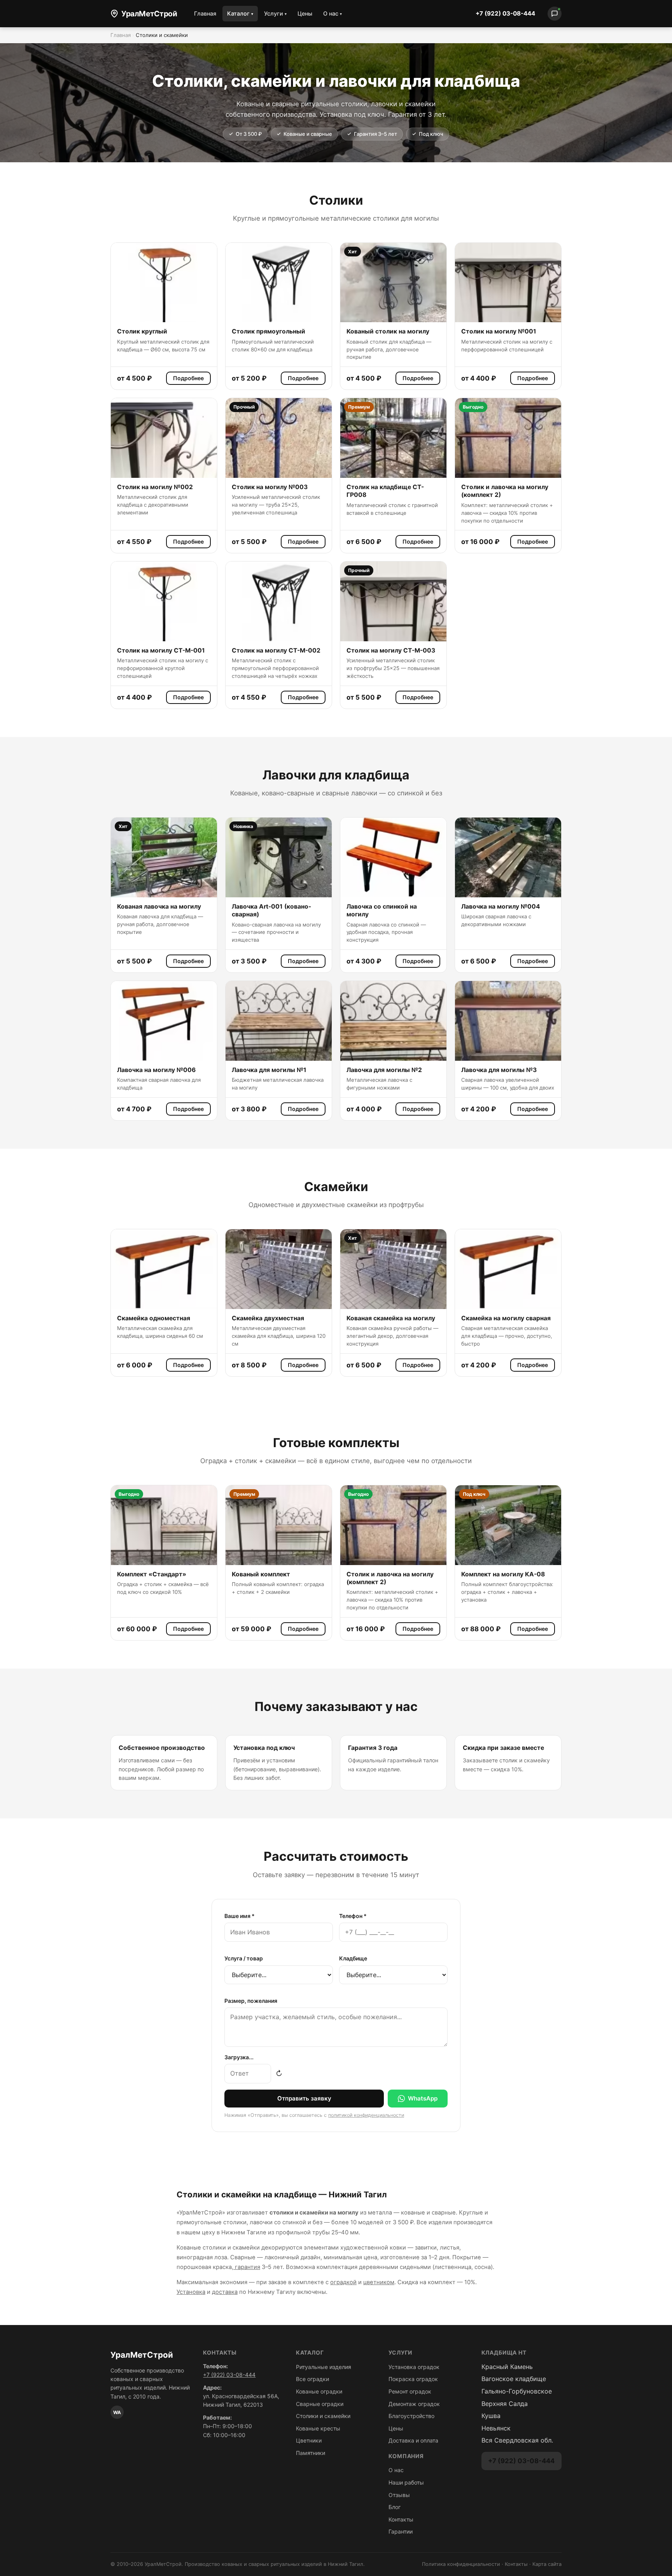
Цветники (309, 2440)
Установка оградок (414, 2367)
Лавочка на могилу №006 (156, 1070)
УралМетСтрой (149, 14)
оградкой (343, 2282)
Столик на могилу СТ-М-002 (276, 650)
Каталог (240, 13)
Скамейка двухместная (268, 1318)
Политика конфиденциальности (461, 2564)
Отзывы (399, 2495)
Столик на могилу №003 (270, 487)
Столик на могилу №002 (155, 487)
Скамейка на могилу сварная (506, 1318)
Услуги (275, 13)
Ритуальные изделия (324, 2367)
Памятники (311, 2453)
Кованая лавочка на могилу (159, 906)
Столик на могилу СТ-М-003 (391, 650)
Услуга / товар (244, 1958)
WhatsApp (423, 2098)
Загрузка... (239, 2057)
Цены (305, 13)
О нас (332, 13)
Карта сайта (547, 2564)
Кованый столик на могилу (388, 331)
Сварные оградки (320, 2404)
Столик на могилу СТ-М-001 (161, 650)
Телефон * (353, 1916)
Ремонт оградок (410, 2391)
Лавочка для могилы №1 (269, 1070)
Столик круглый (142, 331)
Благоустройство (411, 2416)
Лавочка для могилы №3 (499, 1070)
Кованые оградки (319, 2391)
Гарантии (401, 2531)
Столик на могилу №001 (499, 331)
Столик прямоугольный (269, 331)
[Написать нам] (555, 14)
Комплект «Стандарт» (152, 1574)
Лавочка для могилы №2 (384, 1070)
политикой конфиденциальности (366, 2115)
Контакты (401, 2519)
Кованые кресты (318, 2428)
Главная (205, 13)
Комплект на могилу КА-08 (503, 1574)
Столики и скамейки (323, 2416)
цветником (379, 2282)
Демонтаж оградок (414, 2404)
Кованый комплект (261, 1574)
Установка (191, 2292)
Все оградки (312, 2379)
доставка (225, 2292)
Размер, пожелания (251, 2001)
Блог (395, 2507)
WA (117, 2412)
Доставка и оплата (413, 2440)
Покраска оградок (413, 2379)
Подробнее (188, 378)
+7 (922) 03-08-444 (505, 13)
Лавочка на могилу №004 (501, 906)
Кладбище (353, 1958)
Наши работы (406, 2482)
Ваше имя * (240, 1916)
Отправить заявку (304, 2098)
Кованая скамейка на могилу (391, 1318)
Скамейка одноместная (154, 1318)
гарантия (247, 2267)
